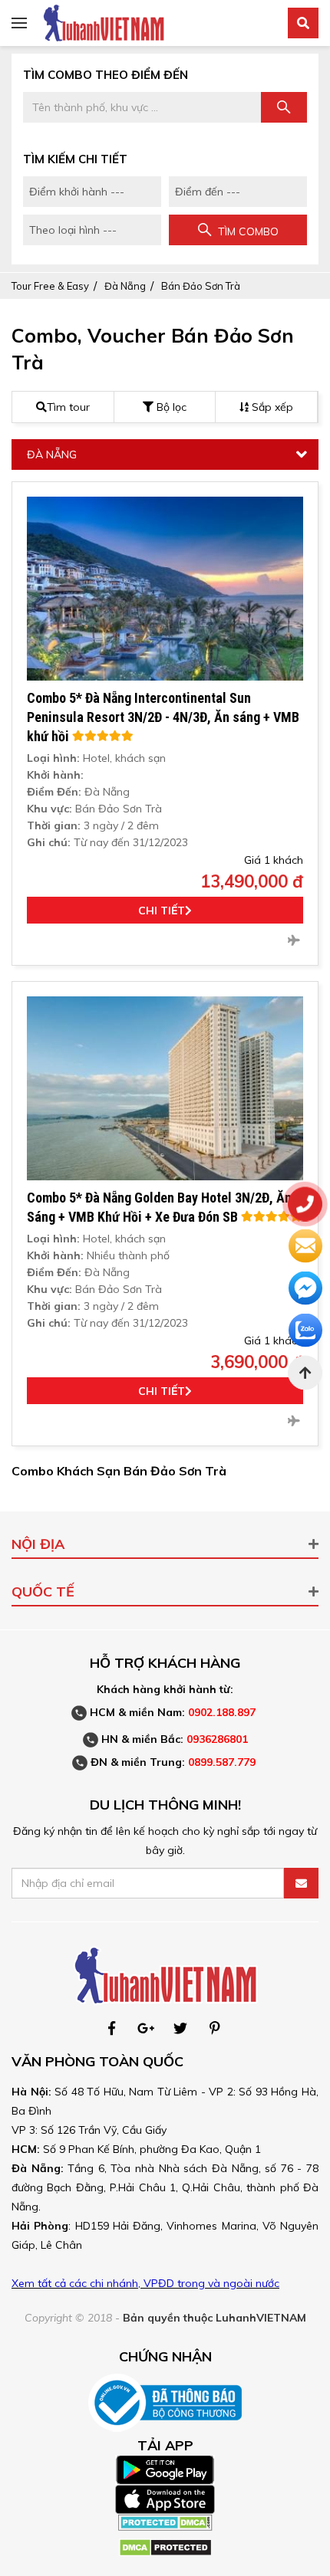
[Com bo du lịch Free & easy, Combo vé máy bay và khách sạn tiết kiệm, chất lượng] (104, 22)
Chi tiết (162, 911)
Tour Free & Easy (50, 286)
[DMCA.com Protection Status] (165, 2522)
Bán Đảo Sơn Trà (201, 286)
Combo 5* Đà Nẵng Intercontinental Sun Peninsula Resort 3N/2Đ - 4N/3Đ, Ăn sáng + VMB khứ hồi (163, 717)
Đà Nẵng (125, 286)
